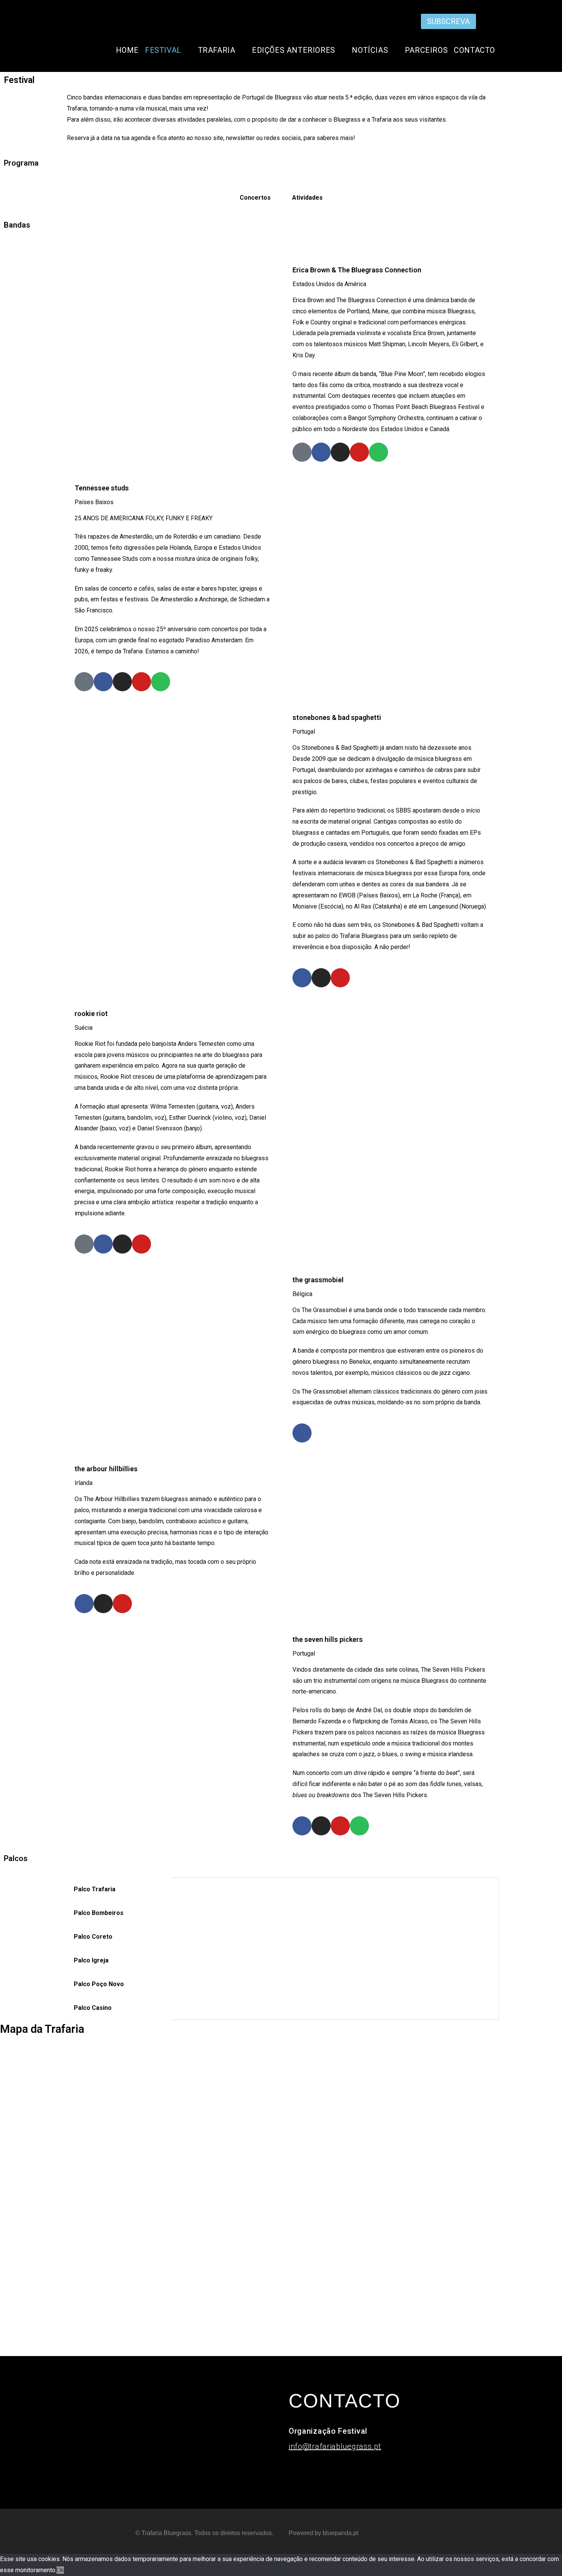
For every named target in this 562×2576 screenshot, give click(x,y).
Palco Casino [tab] (93, 2008)
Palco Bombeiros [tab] (99, 1913)
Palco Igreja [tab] (91, 1960)
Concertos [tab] (255, 198)
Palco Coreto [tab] (93, 1937)
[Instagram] (471, 20)
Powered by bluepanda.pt (323, 2533)
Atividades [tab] (307, 198)
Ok (60, 2570)
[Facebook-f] (482, 20)
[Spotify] (378, 452)
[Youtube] (494, 20)
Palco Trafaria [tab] (95, 1889)
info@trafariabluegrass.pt (335, 2446)
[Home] (302, 452)
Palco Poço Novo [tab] (99, 1984)
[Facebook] (321, 452)
